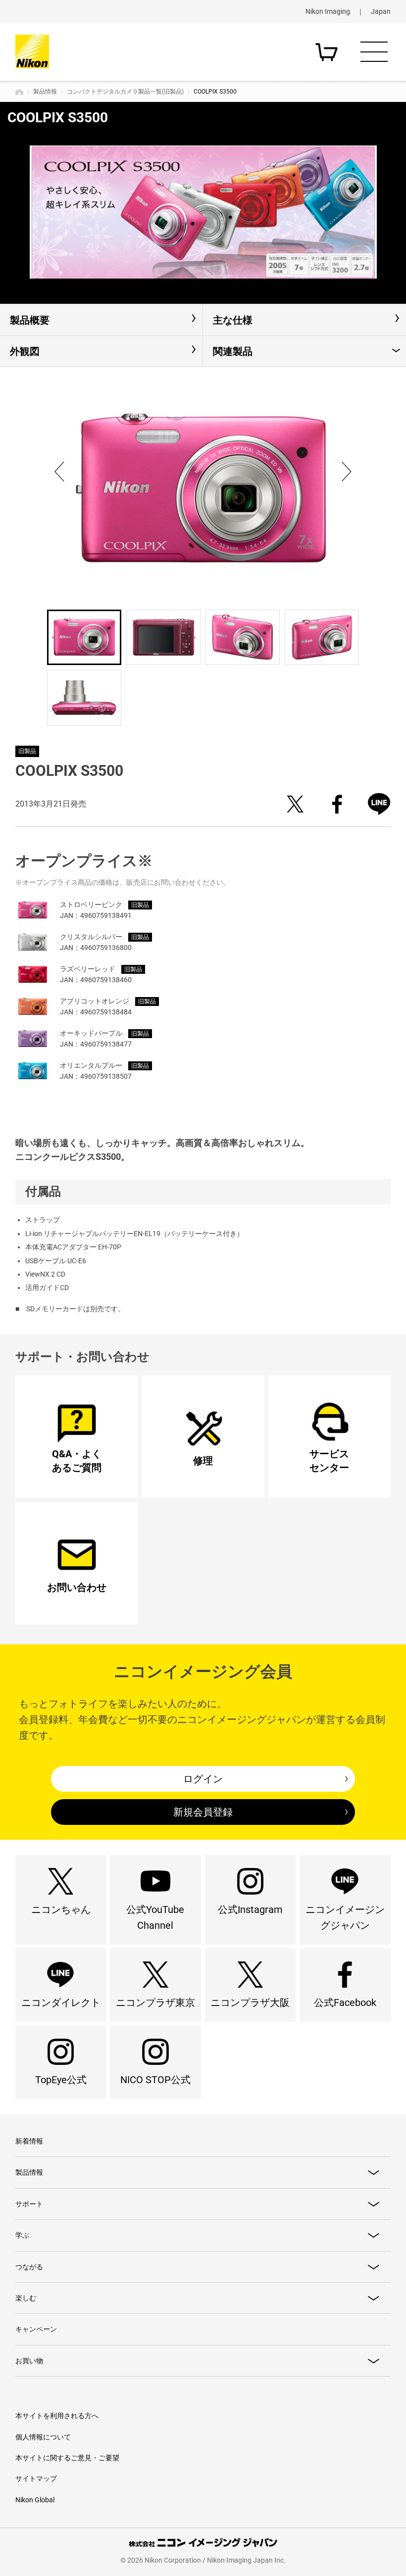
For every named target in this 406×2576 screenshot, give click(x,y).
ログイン (203, 1779)
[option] (203, 212)
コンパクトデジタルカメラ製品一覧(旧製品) (125, 92)
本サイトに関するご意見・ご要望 (67, 2458)
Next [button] (347, 472)
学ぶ (22, 2235)
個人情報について (43, 2437)
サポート (29, 2204)
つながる (29, 2267)
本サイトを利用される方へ (57, 2416)
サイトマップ (36, 2479)
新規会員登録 (203, 1812)
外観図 (25, 351)
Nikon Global (35, 2500)
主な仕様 (233, 320)
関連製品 (233, 351)
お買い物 (29, 2361)
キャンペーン (36, 2329)
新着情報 (29, 2141)
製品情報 (45, 92)
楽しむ (26, 2298)
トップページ (19, 92)
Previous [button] (59, 472)
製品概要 (30, 320)
